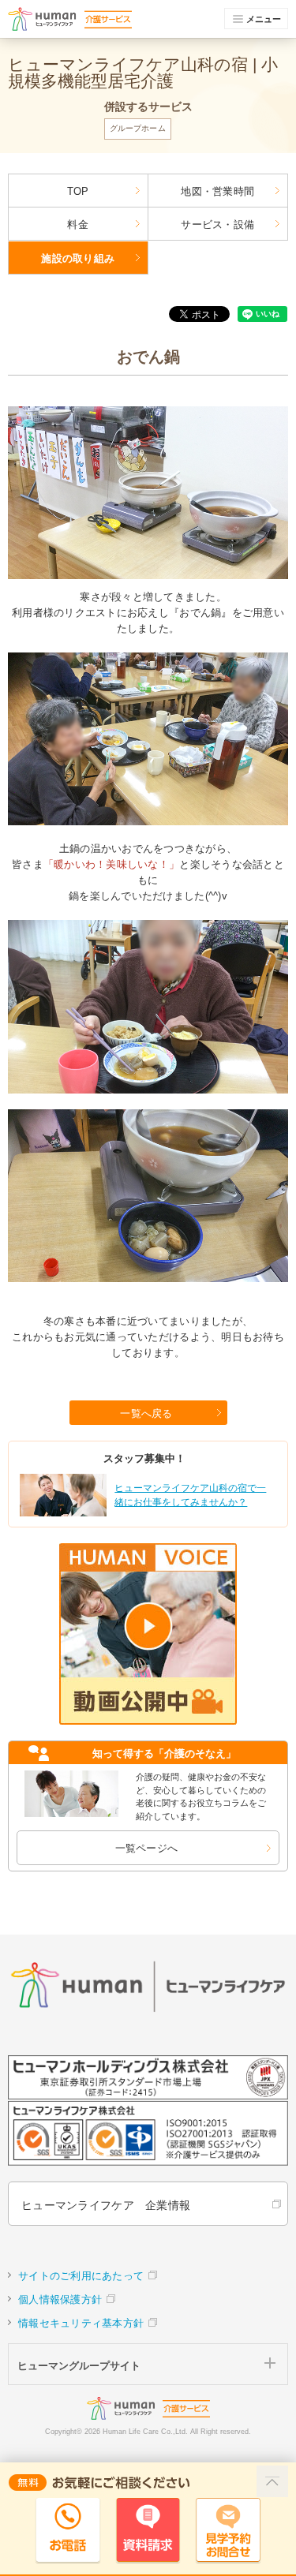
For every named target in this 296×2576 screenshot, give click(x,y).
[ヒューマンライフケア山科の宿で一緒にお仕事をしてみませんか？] (146, 1514)
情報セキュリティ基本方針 (81, 2323)
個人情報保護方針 (60, 2299)
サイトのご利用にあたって (81, 2276)
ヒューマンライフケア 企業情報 (106, 2205)
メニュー (264, 19)
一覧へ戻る (146, 1413)
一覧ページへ (147, 1848)
